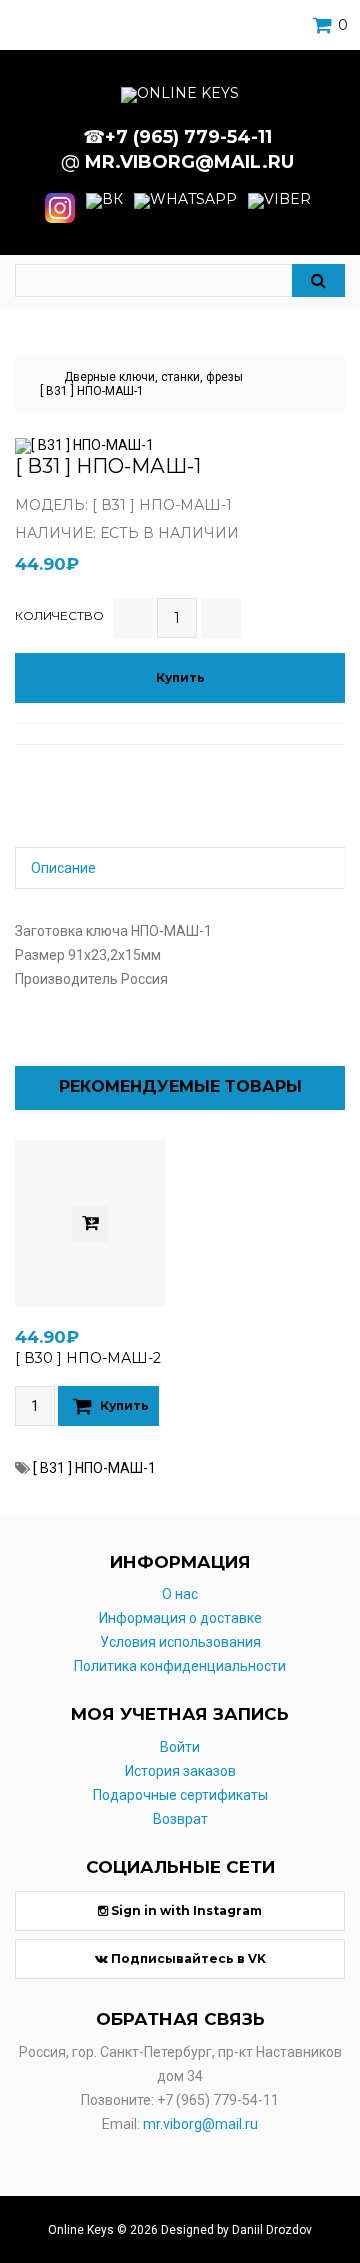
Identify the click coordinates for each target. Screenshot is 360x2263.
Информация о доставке (180, 1618)
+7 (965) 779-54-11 (218, 2100)
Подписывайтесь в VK (187, 1958)
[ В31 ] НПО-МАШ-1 (92, 391)
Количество (59, 616)
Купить (180, 677)
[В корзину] (90, 1224)
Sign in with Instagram (185, 1910)
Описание (63, 868)
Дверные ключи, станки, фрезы (153, 377)
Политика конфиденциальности (180, 1666)
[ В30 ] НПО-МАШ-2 (88, 1358)
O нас (180, 1594)
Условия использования (180, 1642)
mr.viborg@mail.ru (200, 2124)
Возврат (180, 1819)
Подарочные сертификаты (180, 1795)
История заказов (180, 1771)
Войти (180, 1747)
